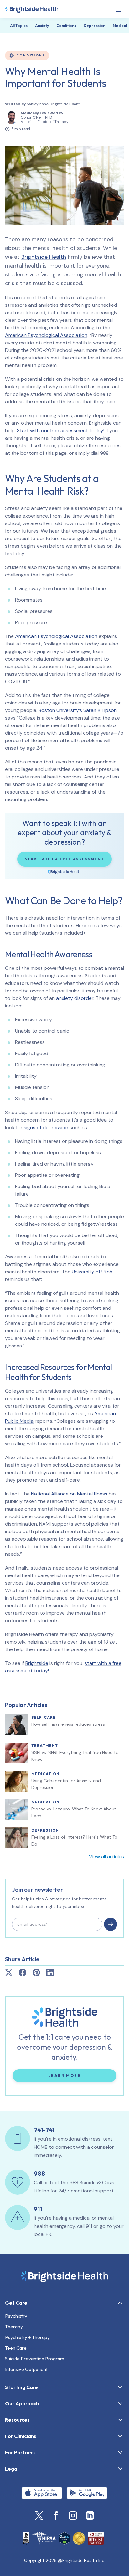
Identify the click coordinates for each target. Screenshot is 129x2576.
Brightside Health (44, 257)
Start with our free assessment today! (61, 430)
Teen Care (16, 2348)
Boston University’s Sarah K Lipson (78, 710)
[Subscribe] (111, 1924)
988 (39, 2173)
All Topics (19, 26)
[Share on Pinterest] (36, 1973)
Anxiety (42, 26)
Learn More (82, 2075)
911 (38, 2209)
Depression (94, 26)
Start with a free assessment (64, 859)
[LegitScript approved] (64, 2538)
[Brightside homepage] (32, 9)
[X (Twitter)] (39, 2515)
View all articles (106, 1857)
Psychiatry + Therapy (27, 2337)
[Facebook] (56, 2515)
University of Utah (92, 1272)
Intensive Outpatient (26, 2369)
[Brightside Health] (64, 2276)
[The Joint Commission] (79, 2538)
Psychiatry (16, 2316)
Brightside (37, 1663)
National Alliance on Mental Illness (69, 1494)
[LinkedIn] (90, 2515)
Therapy (14, 2326)
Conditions (66, 26)
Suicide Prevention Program (35, 2358)
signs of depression (46, 1127)
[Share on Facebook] (23, 1973)
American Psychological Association (46, 335)
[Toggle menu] (118, 9)
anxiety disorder (75, 998)
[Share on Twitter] (9, 1973)
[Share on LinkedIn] (50, 1973)
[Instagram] (73, 2515)
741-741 (44, 2130)
